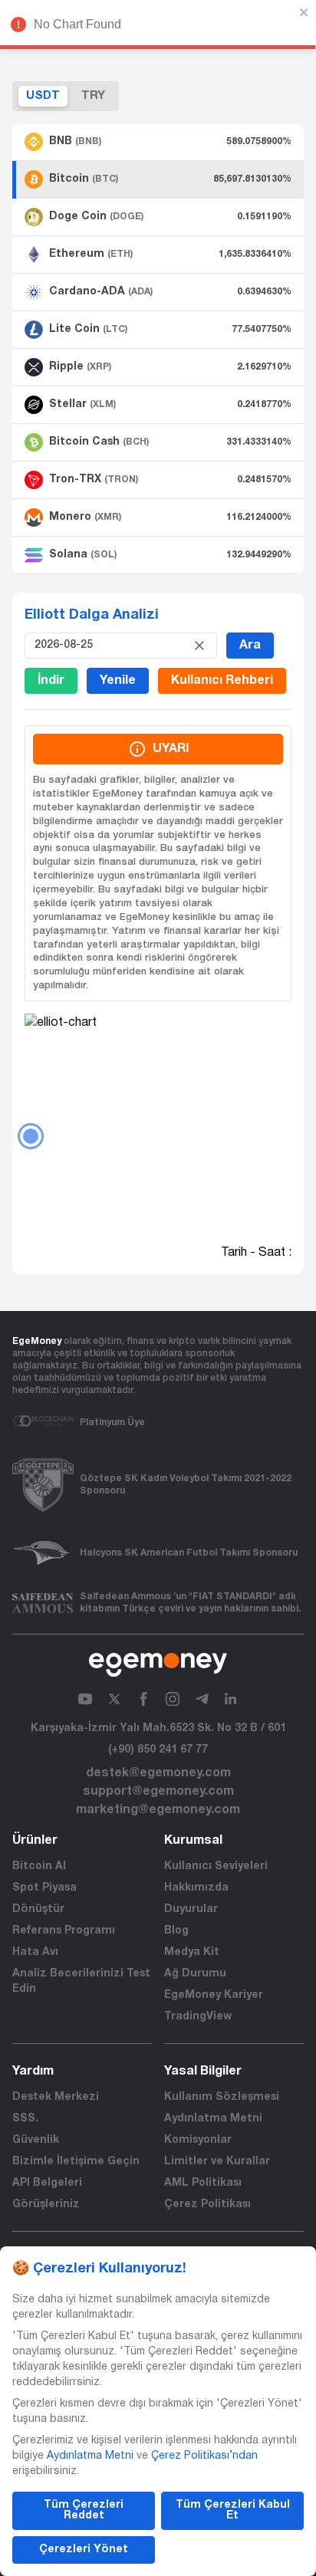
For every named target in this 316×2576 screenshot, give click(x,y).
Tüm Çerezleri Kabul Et (233, 2510)
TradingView (198, 2017)
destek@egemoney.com (158, 1773)
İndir (51, 681)
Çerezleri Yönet (84, 2550)
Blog (176, 1931)
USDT (43, 96)
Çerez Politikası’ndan (204, 2456)
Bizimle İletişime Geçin (76, 2162)
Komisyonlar (198, 2140)
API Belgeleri (47, 2183)
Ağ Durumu (195, 1974)
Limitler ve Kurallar (217, 2162)
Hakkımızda (196, 1888)
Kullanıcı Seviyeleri (216, 1866)
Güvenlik (36, 2140)
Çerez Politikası (207, 2205)
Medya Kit (192, 1952)
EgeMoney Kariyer (214, 1995)
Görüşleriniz (46, 2205)
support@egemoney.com (158, 1792)
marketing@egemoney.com (158, 1810)
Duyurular (191, 1909)
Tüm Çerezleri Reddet (84, 2510)
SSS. (25, 2119)
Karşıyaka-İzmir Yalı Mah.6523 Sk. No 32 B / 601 (158, 1728)
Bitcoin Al (39, 1866)
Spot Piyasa (44, 1888)
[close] (304, 12)
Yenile (118, 681)
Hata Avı (35, 1952)
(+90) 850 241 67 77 (158, 1750)
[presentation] (110, 646)
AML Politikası (203, 2183)
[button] (158, 142)
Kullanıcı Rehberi (222, 681)
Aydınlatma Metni (213, 2119)
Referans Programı (64, 1931)
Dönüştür (38, 1909)
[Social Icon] (85, 1699)
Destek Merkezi (56, 2097)
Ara (250, 646)
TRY (93, 96)
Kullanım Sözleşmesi (222, 2097)
